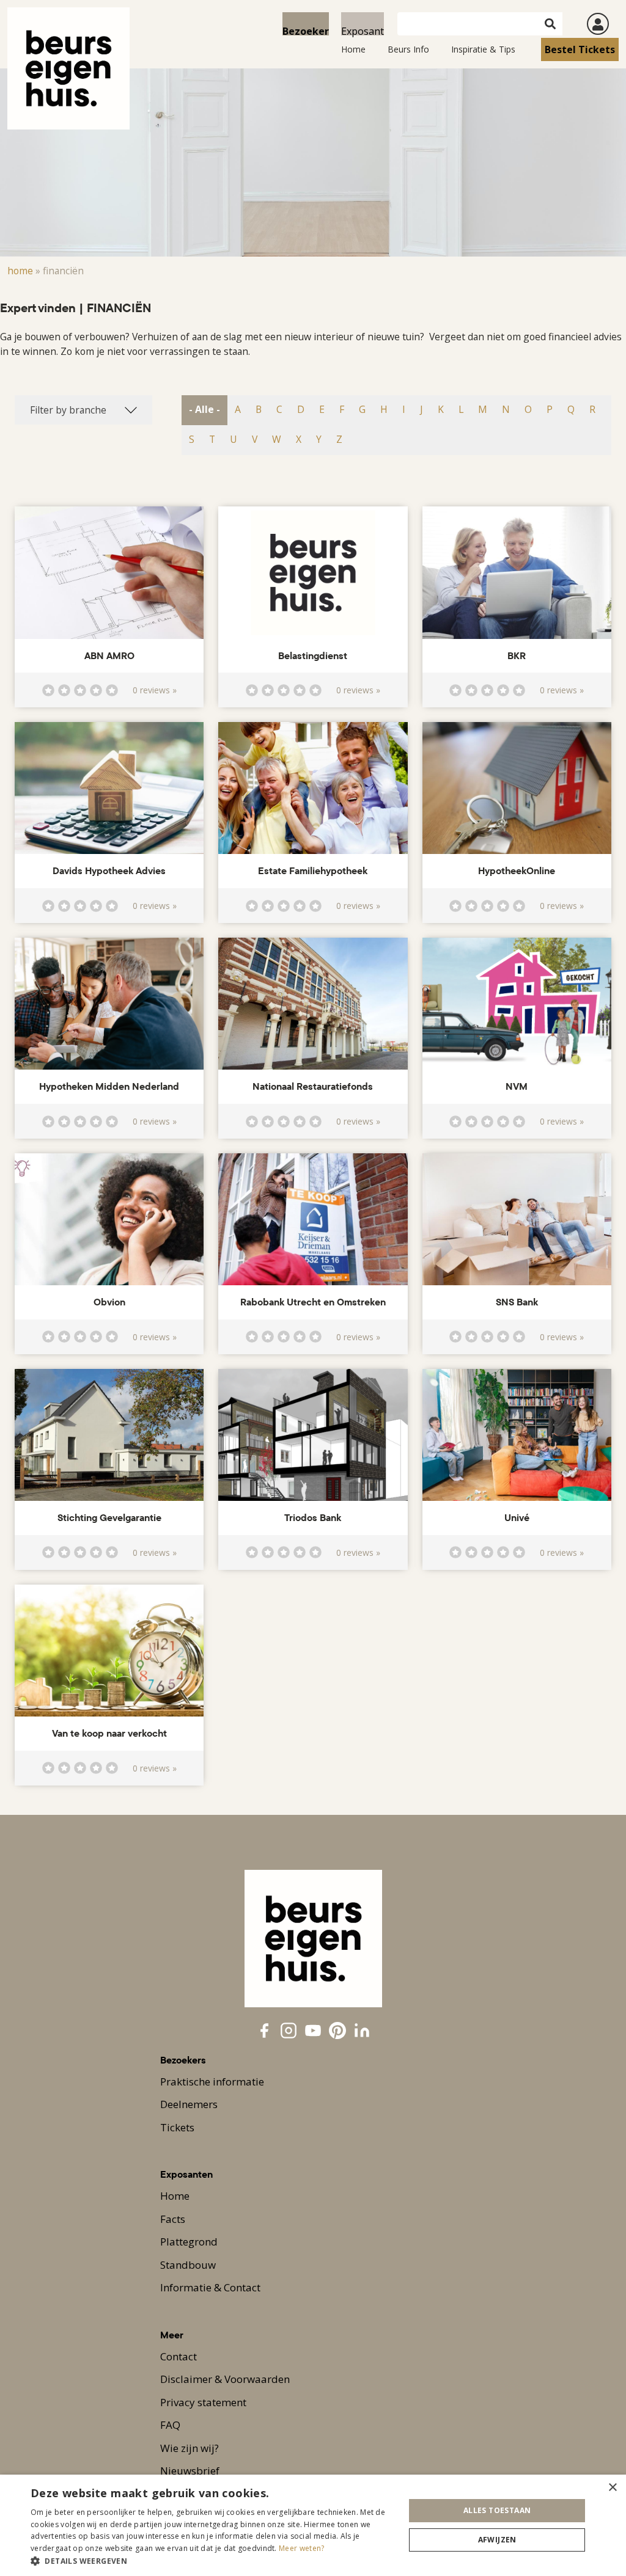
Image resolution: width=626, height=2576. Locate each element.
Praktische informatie (212, 2082)
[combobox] (83, 410)
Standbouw (188, 2265)
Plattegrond (189, 2242)
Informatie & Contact (210, 2287)
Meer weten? (301, 2548)
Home (353, 49)
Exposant (363, 30)
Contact (179, 2356)
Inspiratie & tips (483, 49)
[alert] (313, 2525)
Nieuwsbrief (190, 2471)
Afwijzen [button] (497, 2540)
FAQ (170, 2425)
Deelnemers (189, 2104)
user (598, 24)
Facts (173, 2219)
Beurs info (408, 49)
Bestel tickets (580, 49)
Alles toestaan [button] (497, 2510)
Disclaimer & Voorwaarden (225, 2379)
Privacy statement (203, 2402)
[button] (212, 2561)
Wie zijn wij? (190, 2448)
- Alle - (204, 409)
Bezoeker (306, 30)
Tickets (177, 2127)
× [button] (612, 2488)
